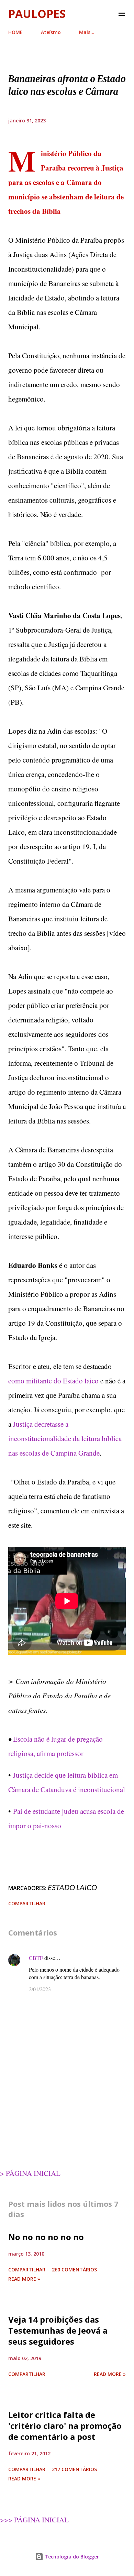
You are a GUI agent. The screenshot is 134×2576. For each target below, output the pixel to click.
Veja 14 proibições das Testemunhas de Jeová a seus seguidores (58, 2330)
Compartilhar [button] (27, 1903)
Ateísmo (51, 32)
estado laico (72, 1887)
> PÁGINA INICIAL (30, 2173)
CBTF (36, 1958)
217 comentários (74, 2469)
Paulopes (37, 14)
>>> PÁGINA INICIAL (34, 2520)
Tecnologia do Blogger (71, 2557)
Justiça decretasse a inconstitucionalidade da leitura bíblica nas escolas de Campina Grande (65, 1438)
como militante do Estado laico (53, 1381)
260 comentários (74, 2270)
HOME (15, 32)
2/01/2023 (40, 1989)
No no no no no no (46, 2237)
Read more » (24, 2279)
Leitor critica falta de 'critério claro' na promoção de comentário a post (65, 2426)
